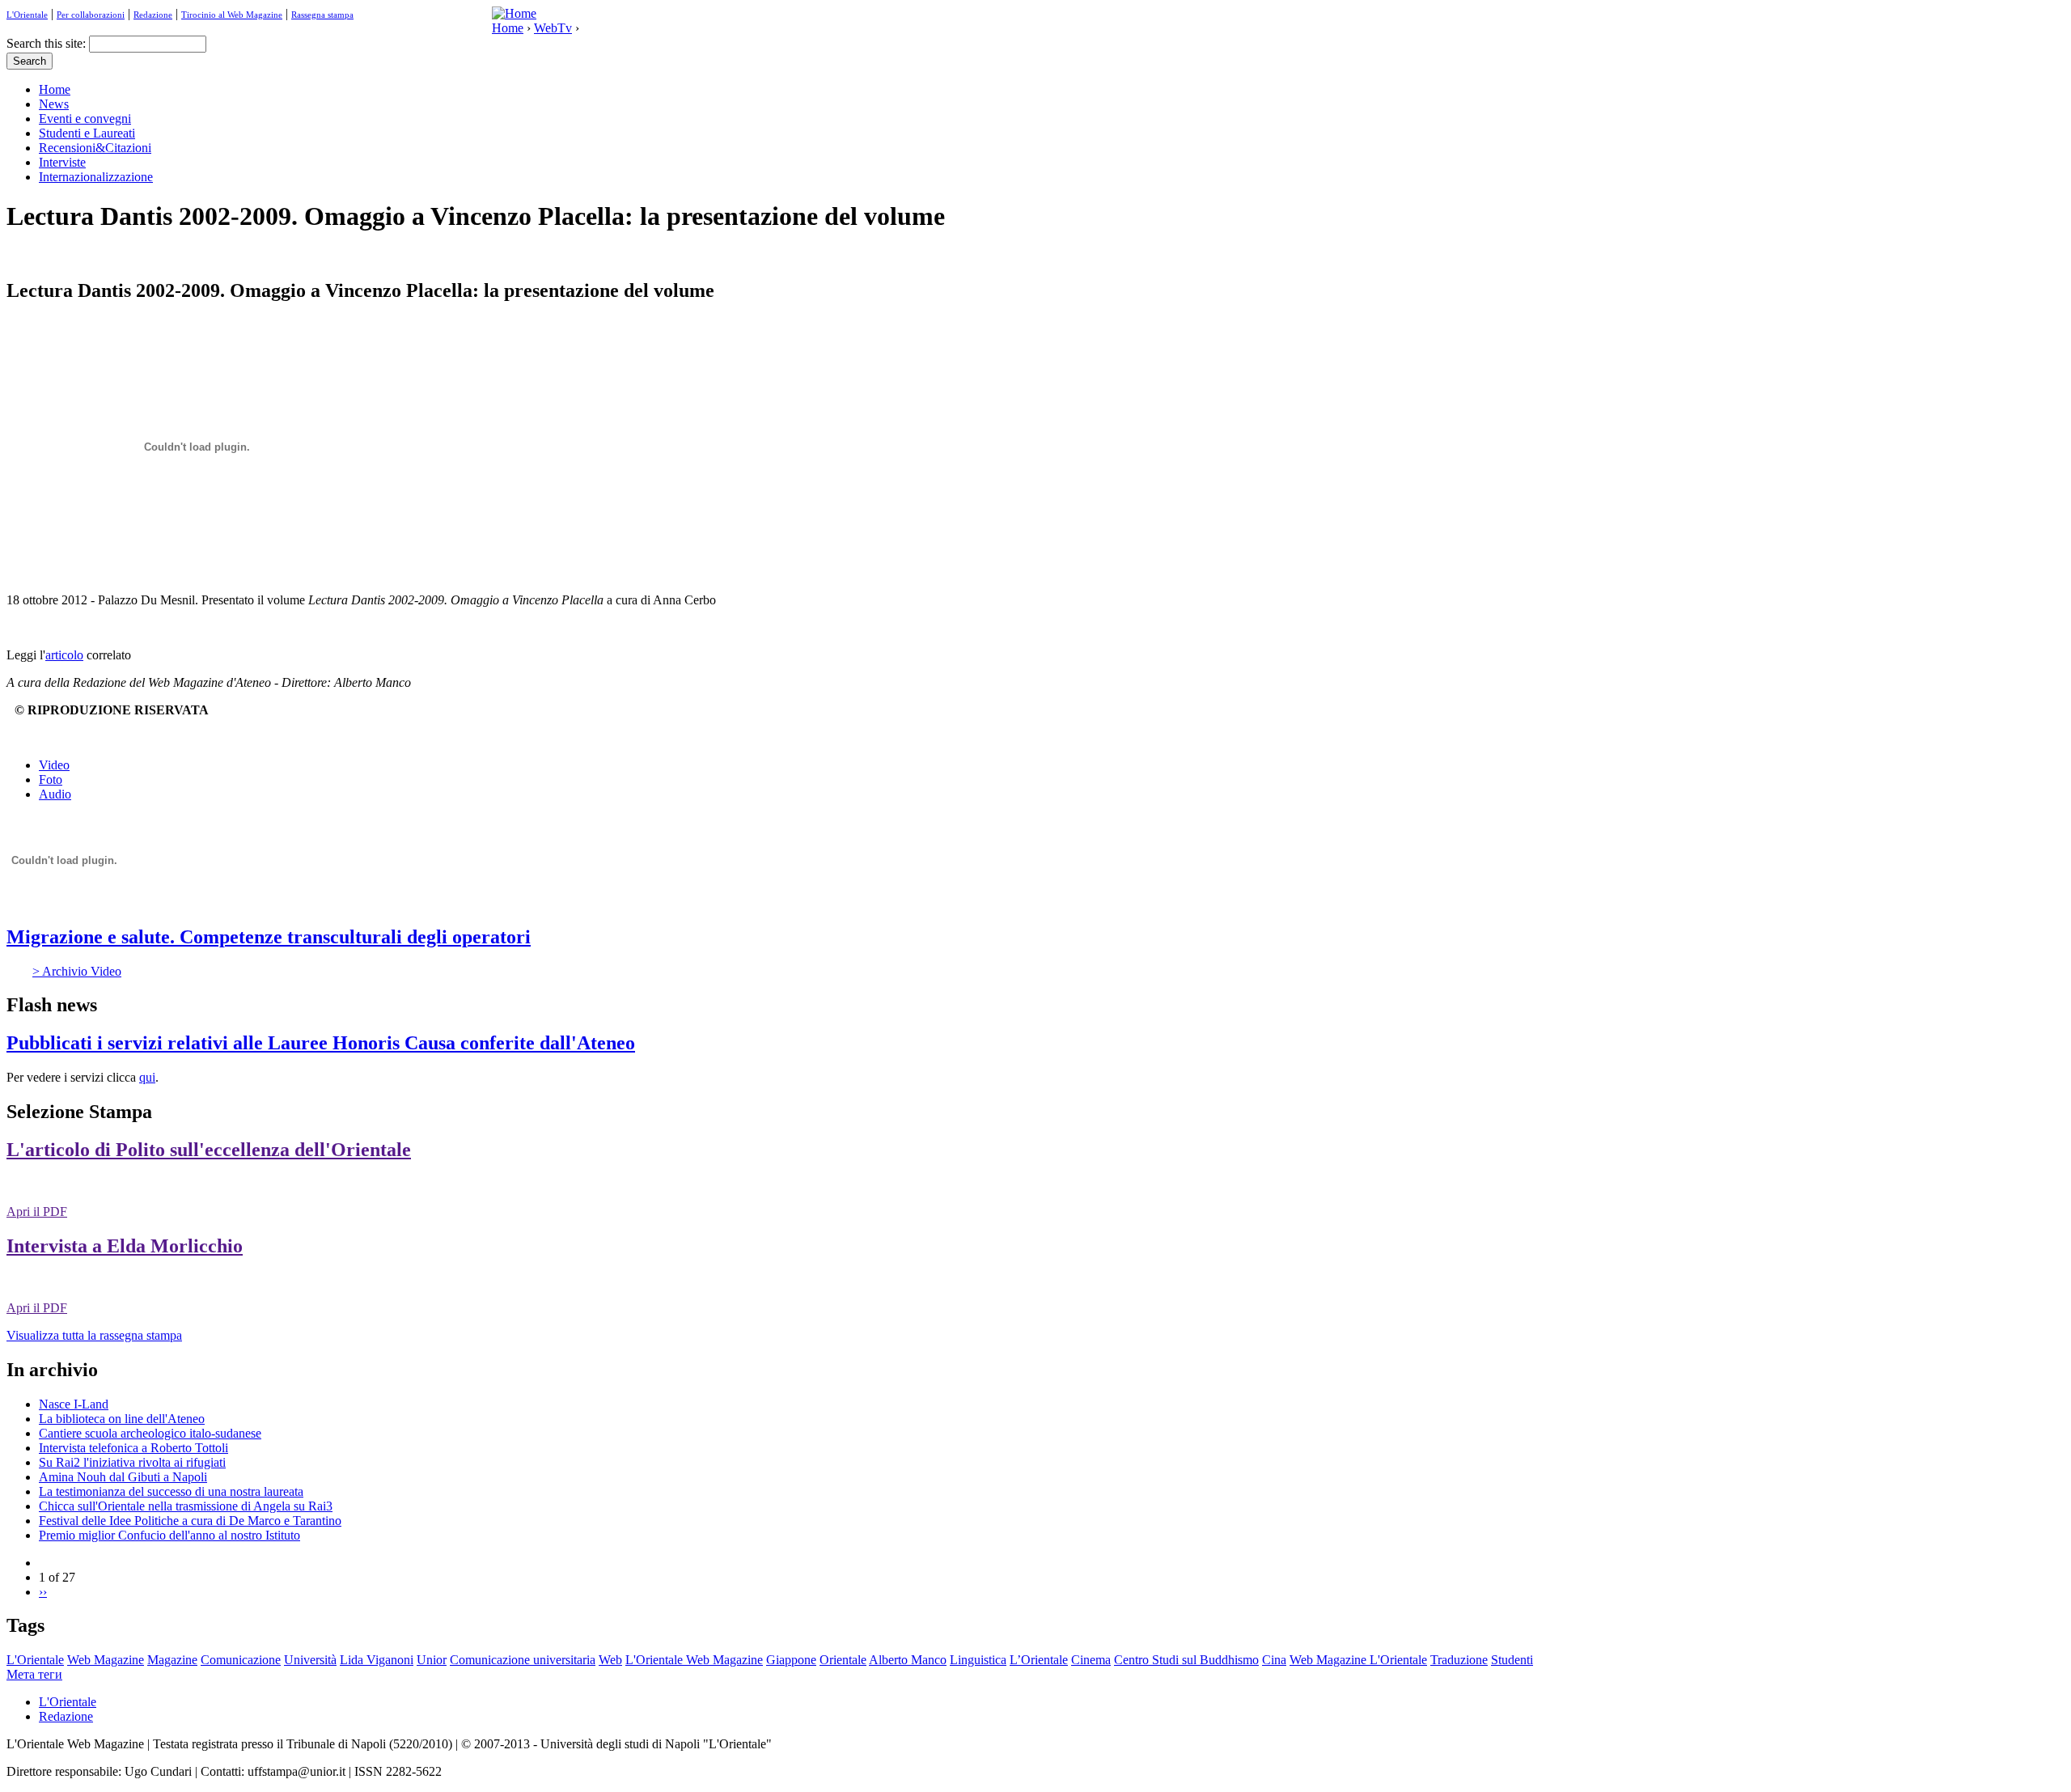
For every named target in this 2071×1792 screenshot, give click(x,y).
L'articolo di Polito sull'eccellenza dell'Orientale (209, 1150)
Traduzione (1459, 1660)
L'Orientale (27, 15)
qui (147, 1077)
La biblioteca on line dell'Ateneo (122, 1419)
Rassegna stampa (322, 15)
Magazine (172, 1660)
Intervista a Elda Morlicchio (125, 1246)
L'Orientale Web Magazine (694, 1660)
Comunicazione (241, 1660)
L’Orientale (1039, 1660)
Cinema (1091, 1660)
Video (54, 765)
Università (310, 1660)
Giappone (791, 1660)
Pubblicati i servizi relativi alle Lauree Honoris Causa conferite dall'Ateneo (321, 1043)
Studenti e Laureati (87, 133)
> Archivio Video (77, 971)
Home (508, 28)
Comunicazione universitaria (523, 1660)
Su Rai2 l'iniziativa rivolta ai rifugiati (132, 1462)
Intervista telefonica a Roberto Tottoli (133, 1448)
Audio (55, 794)
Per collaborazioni (91, 15)
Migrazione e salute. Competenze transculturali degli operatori (269, 937)
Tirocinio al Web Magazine (232, 15)
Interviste (62, 162)
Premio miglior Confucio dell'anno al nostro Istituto (169, 1535)
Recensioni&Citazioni (95, 148)
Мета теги (34, 1674)
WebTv (553, 28)
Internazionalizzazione (96, 177)
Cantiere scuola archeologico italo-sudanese (150, 1433)
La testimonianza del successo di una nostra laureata (171, 1491)
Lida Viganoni (377, 1660)
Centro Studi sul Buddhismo (1186, 1660)
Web (610, 1660)
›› (43, 1592)
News (54, 104)
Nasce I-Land (74, 1404)
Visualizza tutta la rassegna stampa (94, 1335)
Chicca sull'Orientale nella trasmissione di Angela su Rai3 (186, 1506)
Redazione (153, 15)
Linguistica (978, 1660)
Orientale (843, 1660)
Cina (1274, 1660)
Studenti (1512, 1660)
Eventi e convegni (85, 119)
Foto (51, 779)
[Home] (514, 13)
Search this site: (48, 43)
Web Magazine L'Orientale (1358, 1660)
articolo (64, 655)
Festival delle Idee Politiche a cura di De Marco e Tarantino (190, 1521)
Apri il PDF (37, 1212)
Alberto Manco (908, 1660)
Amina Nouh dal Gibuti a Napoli (123, 1477)
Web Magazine (106, 1660)
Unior (432, 1660)
